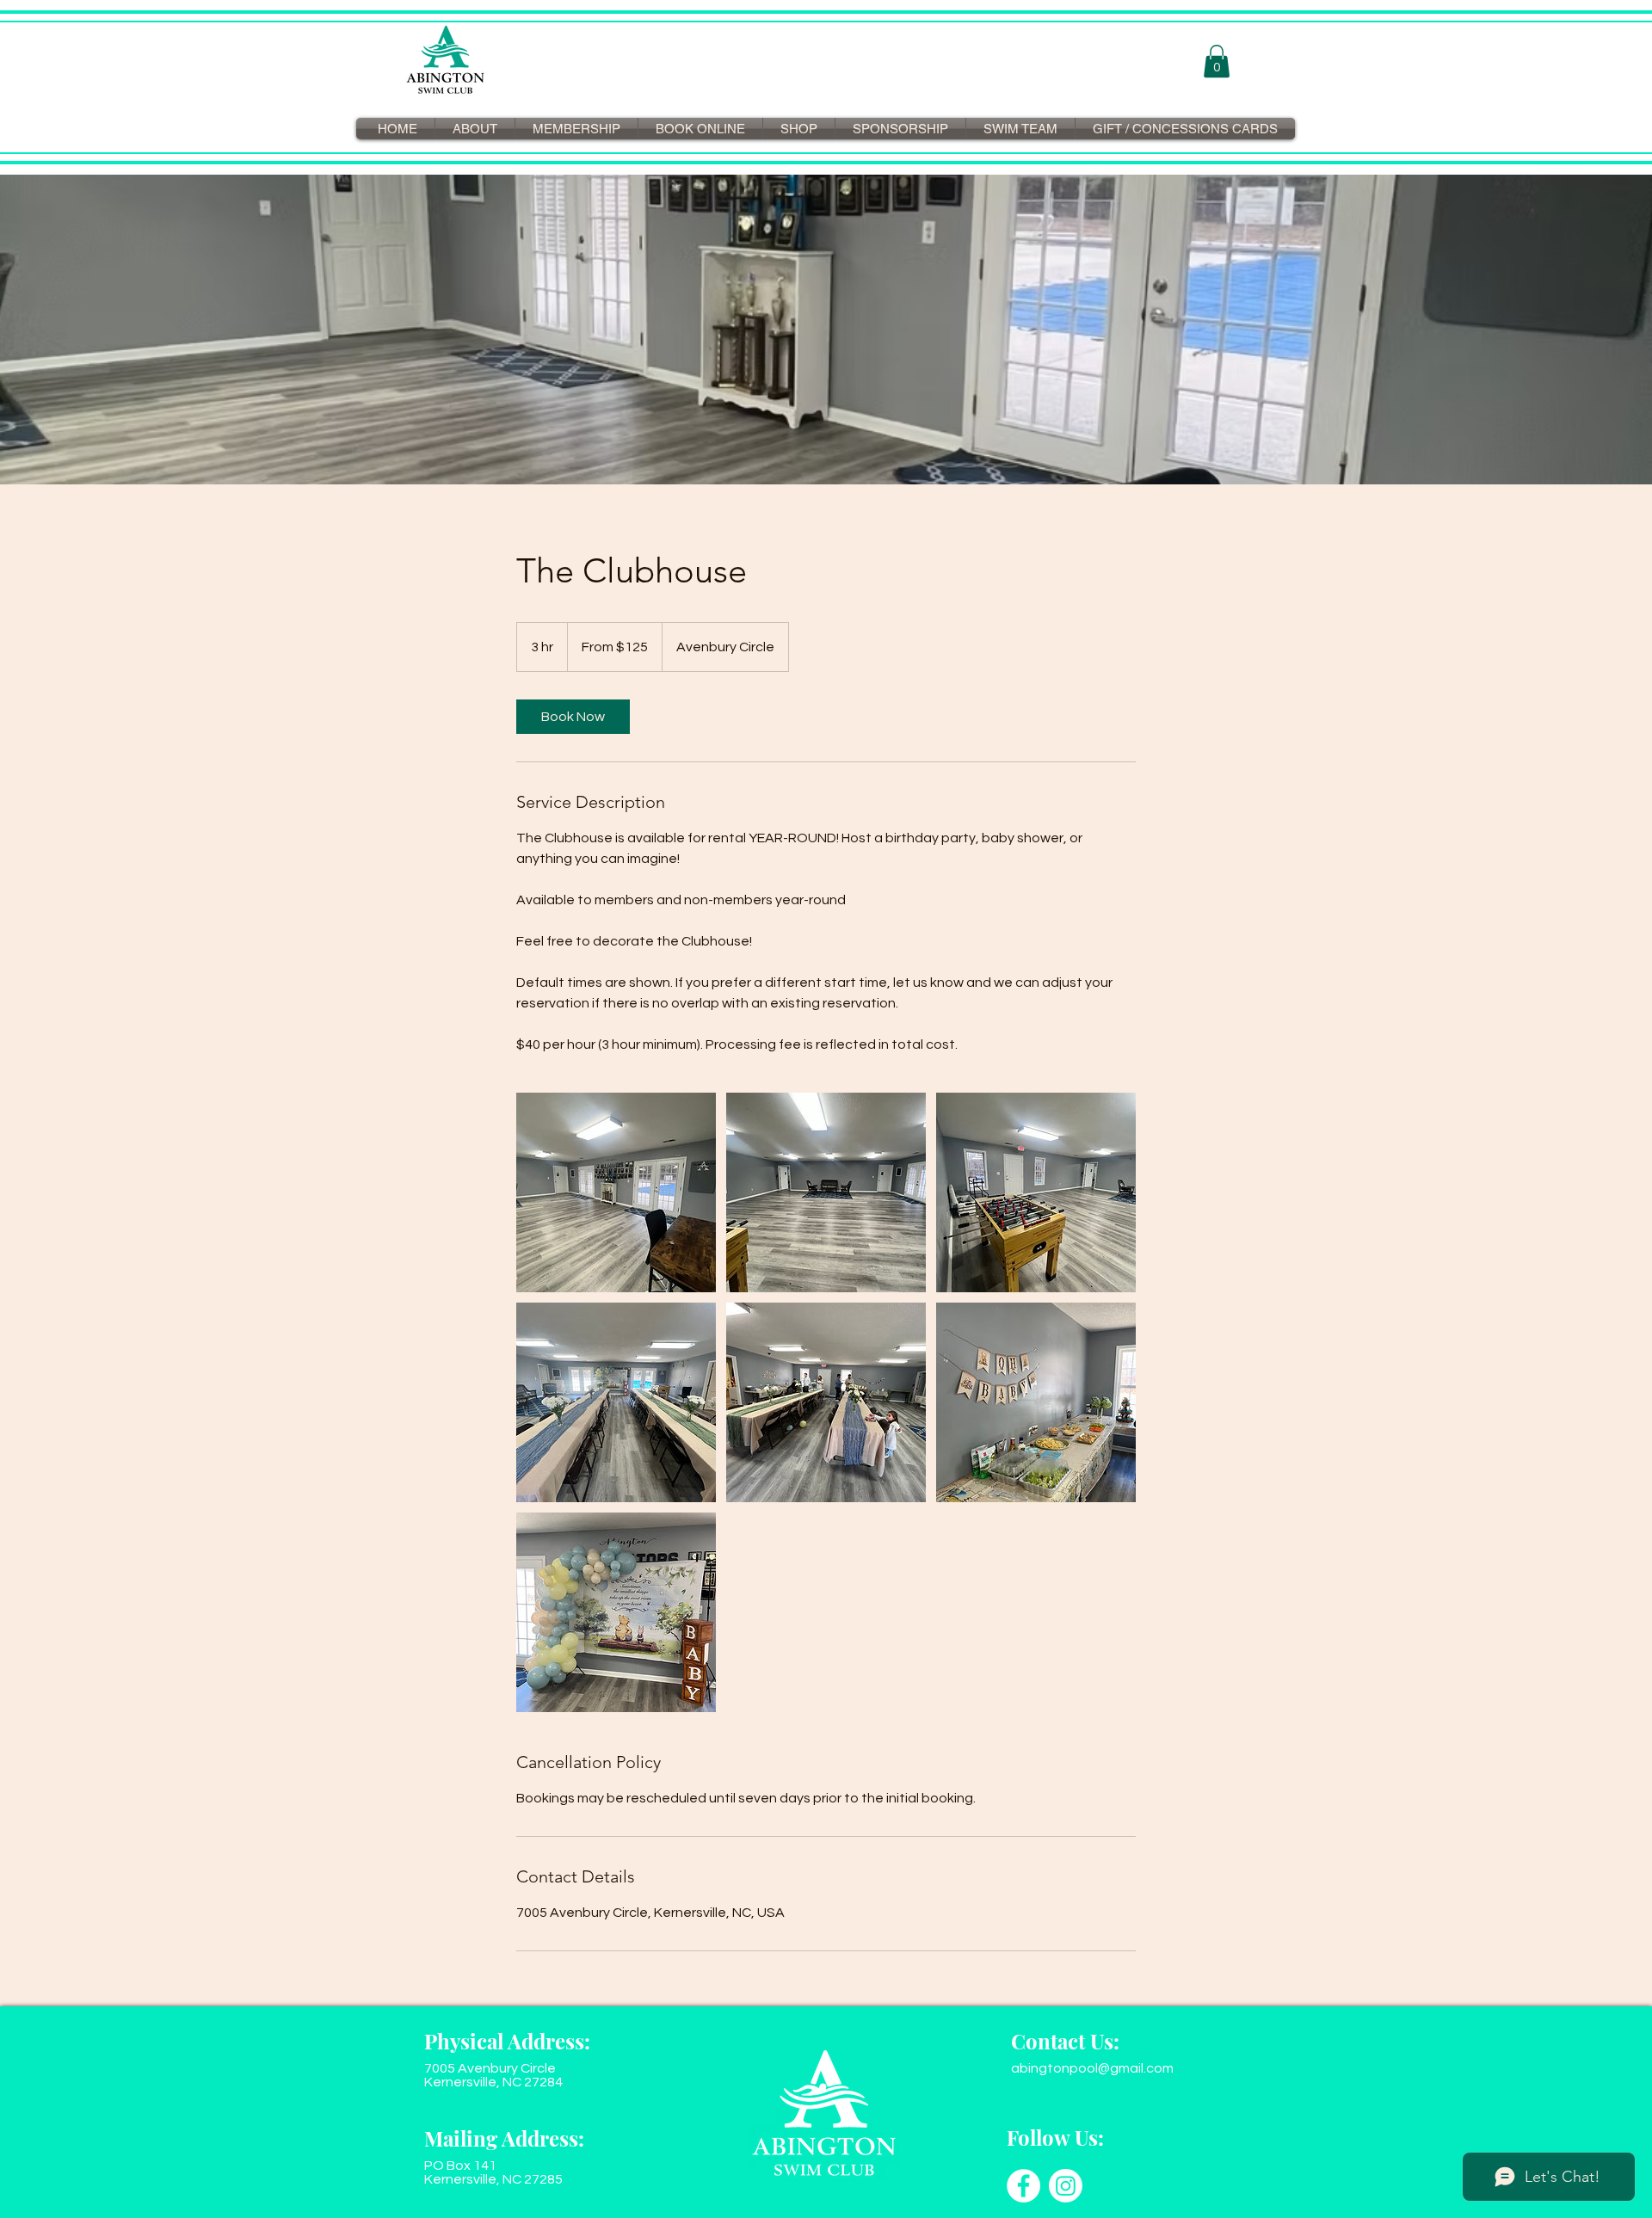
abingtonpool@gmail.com (1092, 2068)
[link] (573, 717)
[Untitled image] (616, 1192)
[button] (1217, 61)
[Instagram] (1066, 2186)
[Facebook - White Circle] (1023, 2186)
